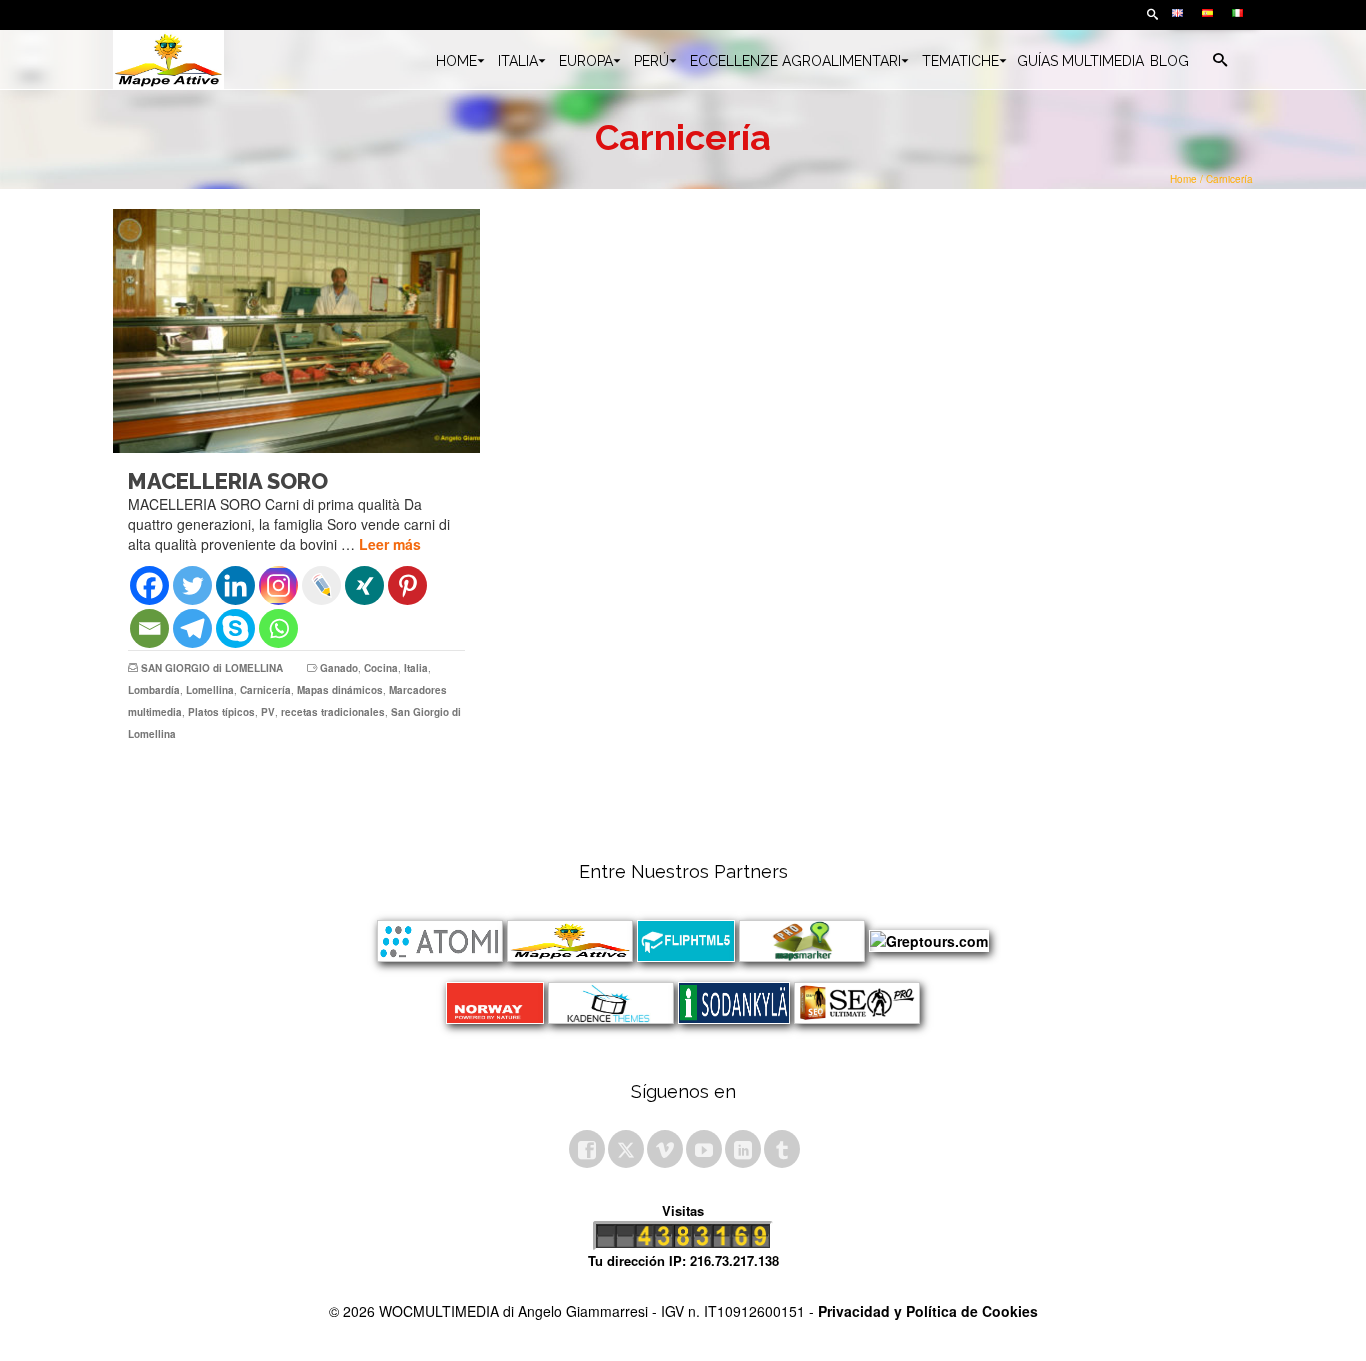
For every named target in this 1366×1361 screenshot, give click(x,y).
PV (268, 712)
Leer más (390, 544)
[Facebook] (149, 585)
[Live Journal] (321, 585)
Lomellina (210, 690)
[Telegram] (192, 628)
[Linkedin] (235, 585)
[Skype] (235, 628)
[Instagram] (278, 585)
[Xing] (364, 585)
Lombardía (154, 690)
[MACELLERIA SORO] (296, 331)
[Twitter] (192, 585)
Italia (416, 668)
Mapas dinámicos (340, 690)
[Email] (149, 628)
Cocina (381, 668)
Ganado (339, 668)
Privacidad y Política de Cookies (928, 1311)
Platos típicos (221, 712)
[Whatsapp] (278, 628)
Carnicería (265, 690)
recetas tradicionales (333, 712)
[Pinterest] (407, 585)
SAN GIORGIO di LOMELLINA (212, 668)
